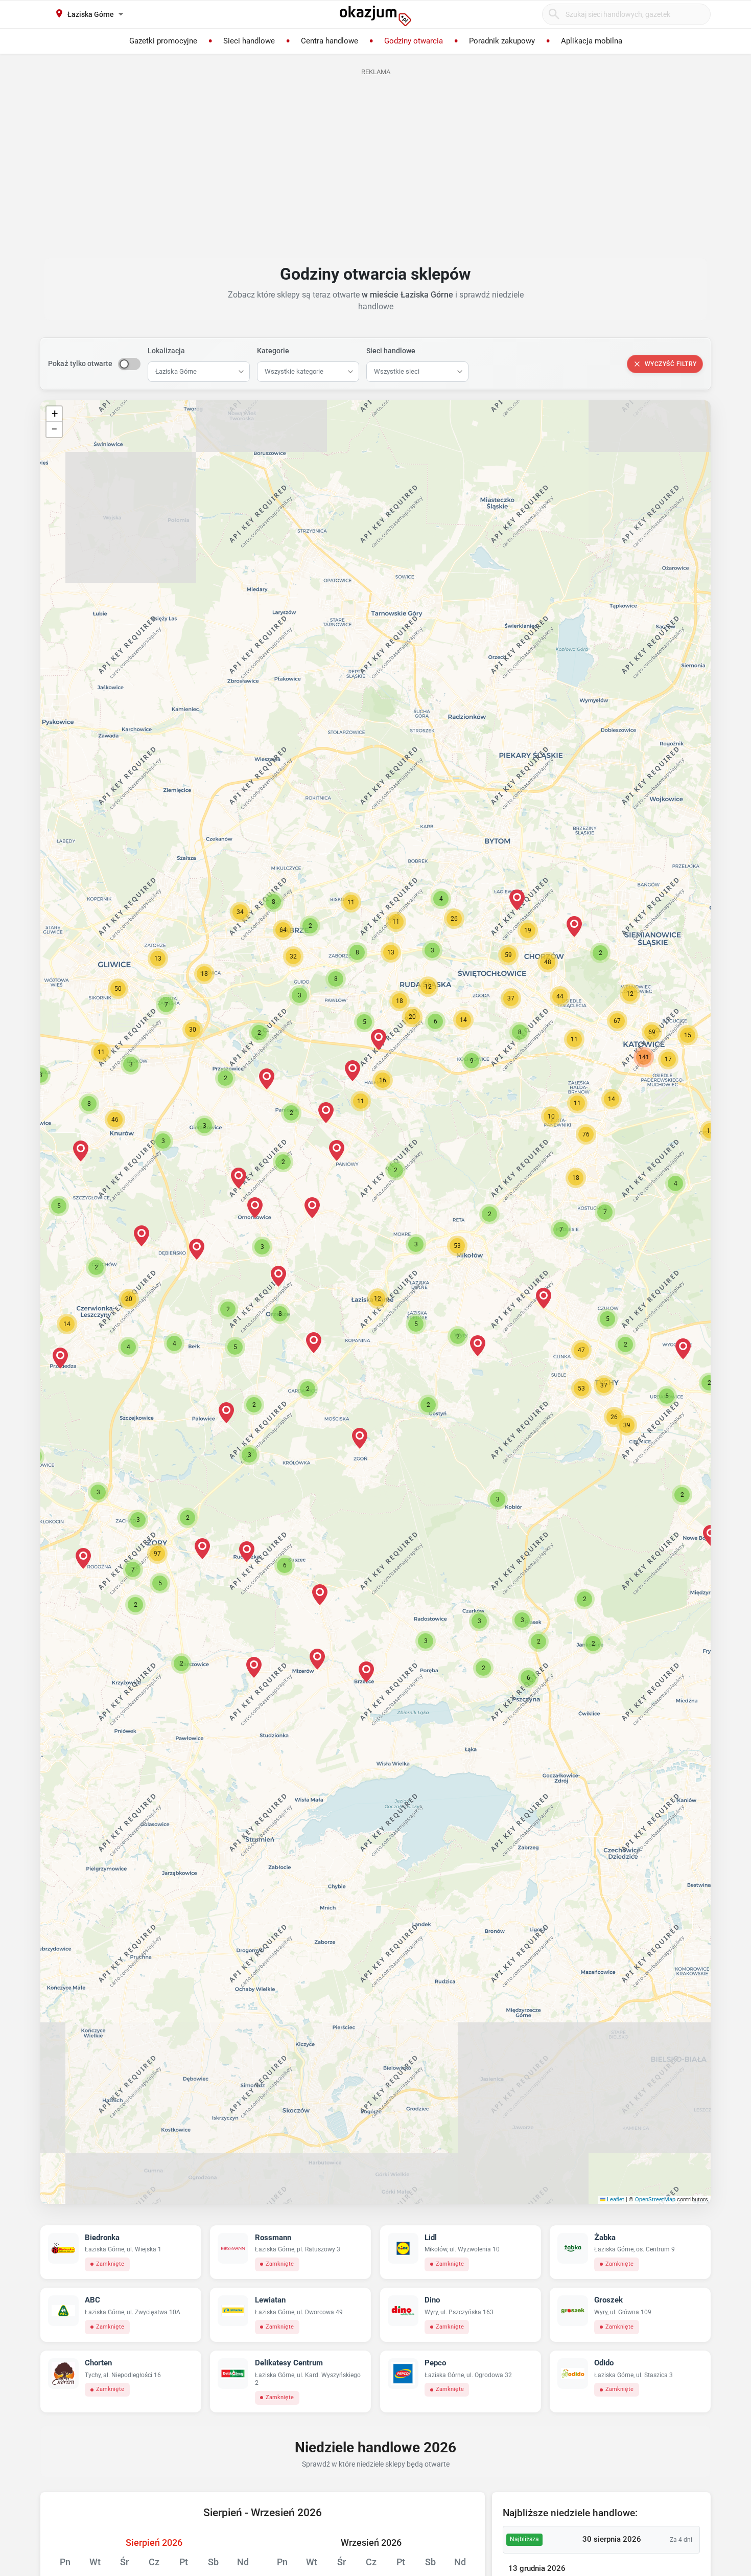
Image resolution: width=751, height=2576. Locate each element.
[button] (378, 1298)
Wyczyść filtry (671, 364)
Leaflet (615, 2199)
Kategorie (273, 351)
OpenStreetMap (655, 2199)
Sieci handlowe (391, 351)
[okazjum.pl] (375, 16)
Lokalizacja (166, 351)
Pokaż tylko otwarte (80, 363)
